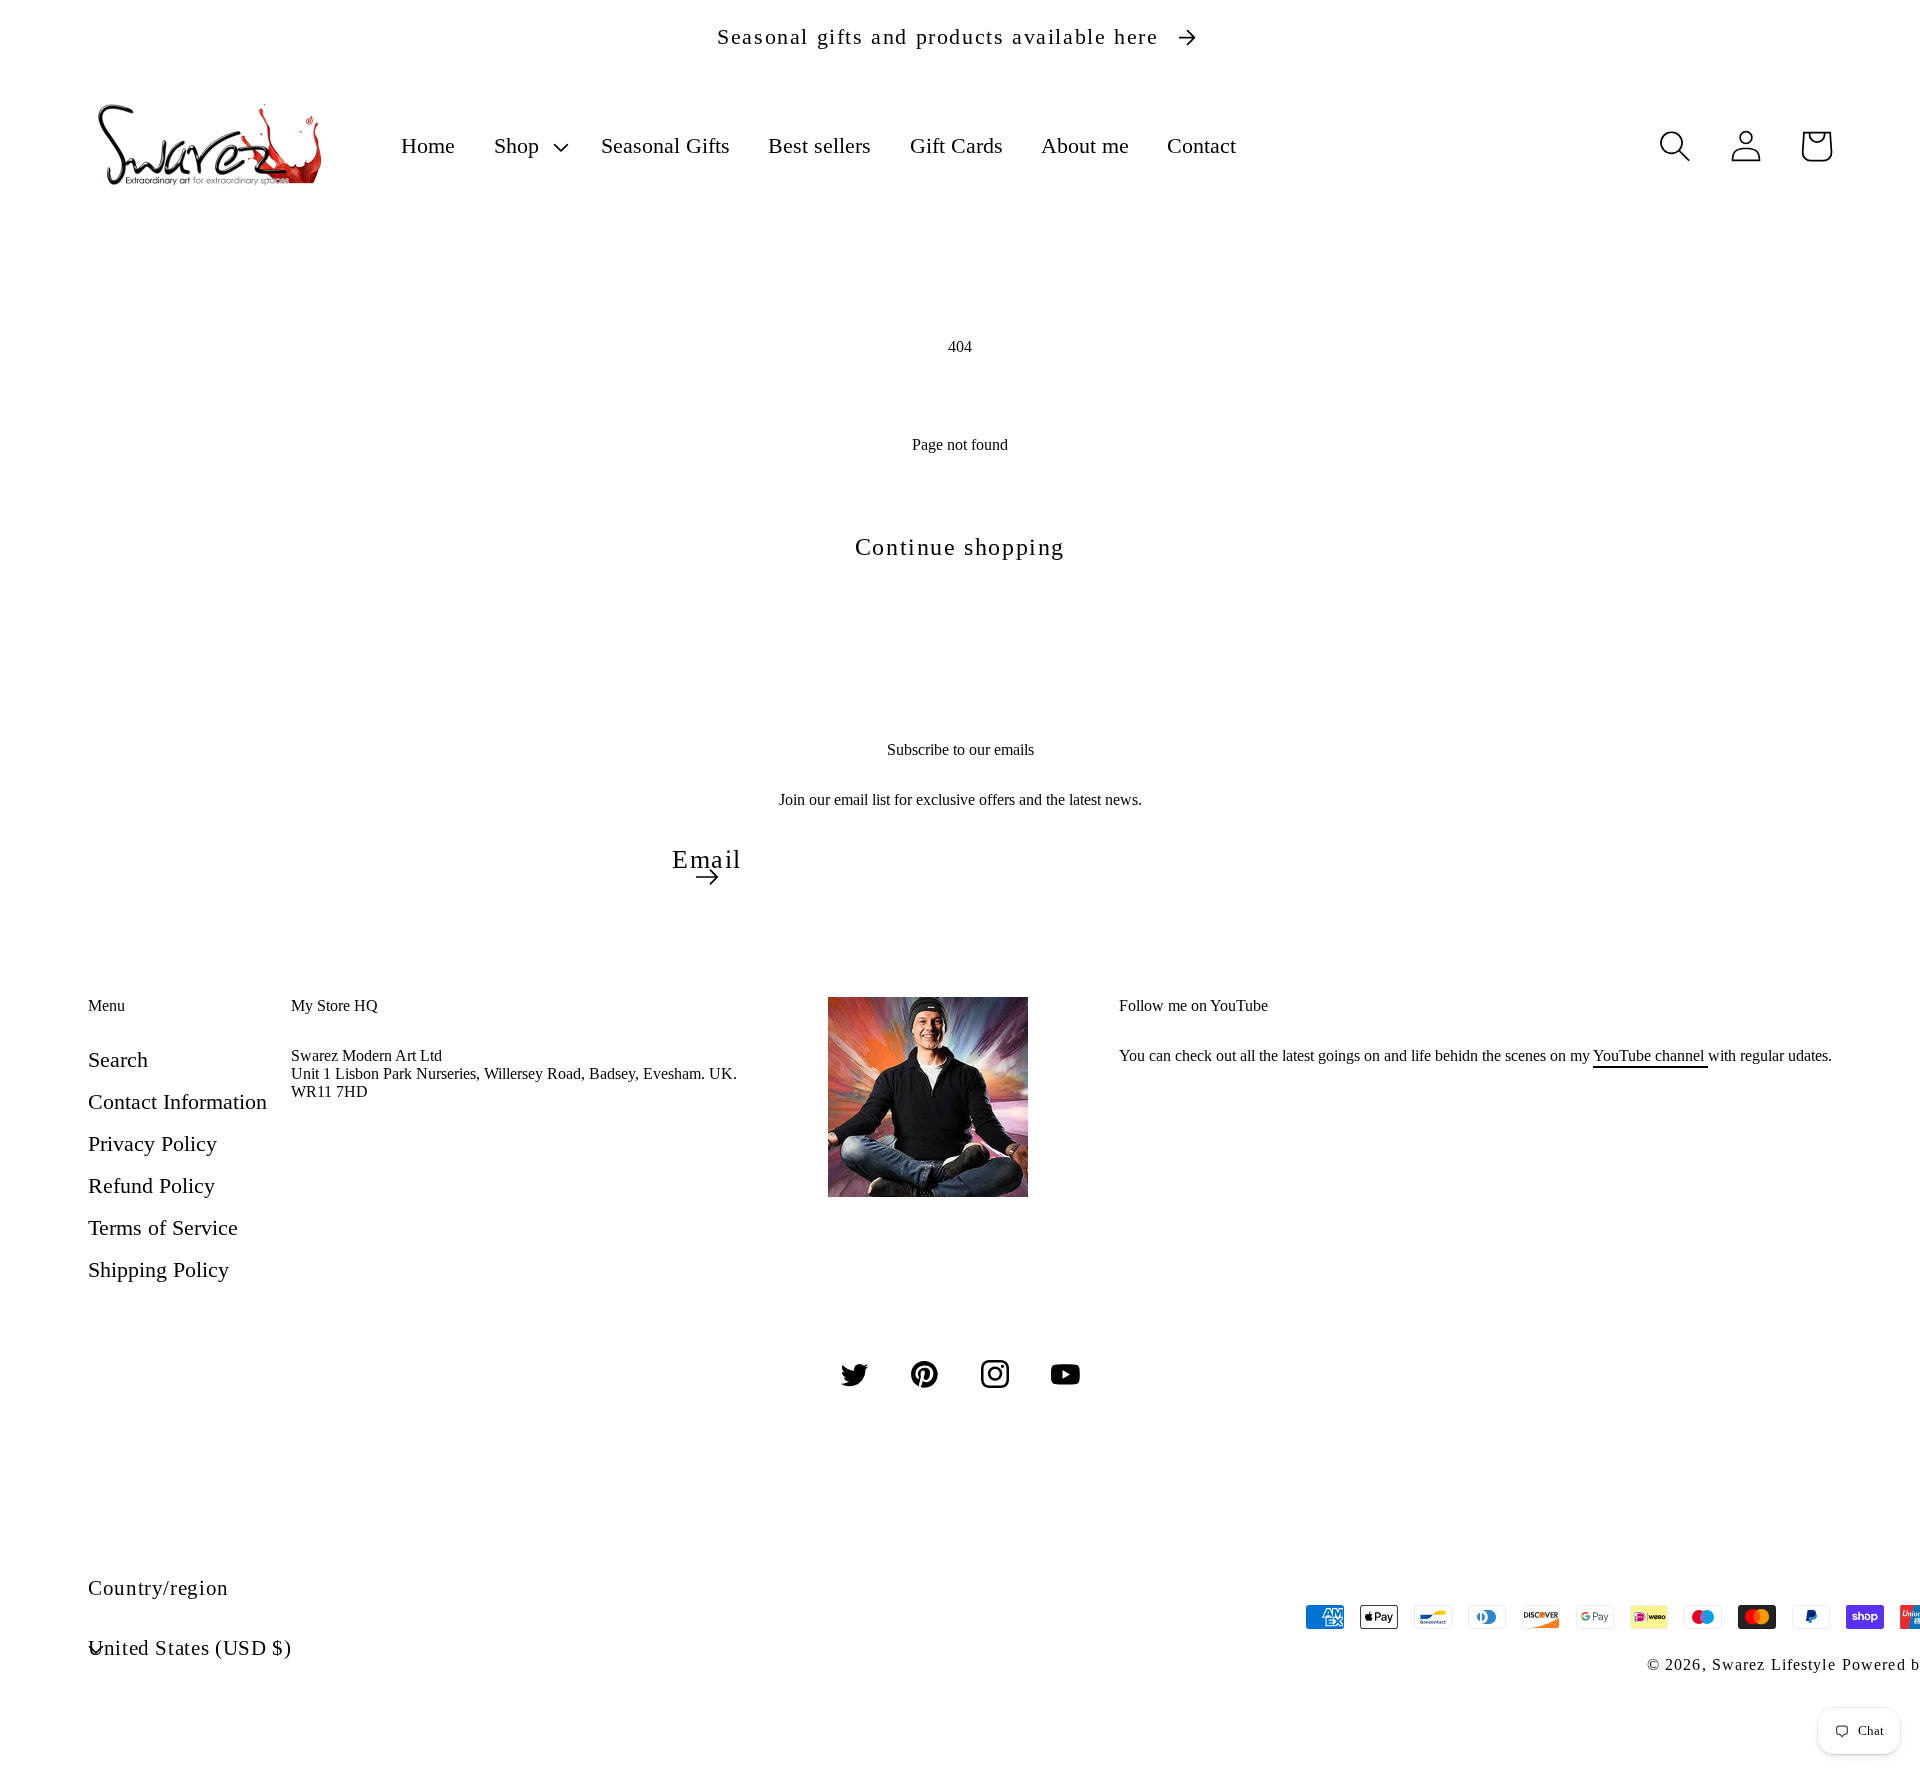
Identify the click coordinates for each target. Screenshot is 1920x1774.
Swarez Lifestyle (1774, 1664)
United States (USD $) (189, 1647)
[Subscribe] (707, 877)
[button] (527, 146)
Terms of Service (163, 1227)
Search (118, 1059)
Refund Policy (151, 1185)
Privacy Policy (152, 1143)
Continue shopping (960, 547)
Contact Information (177, 1101)
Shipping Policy (158, 1269)
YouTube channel (1650, 1055)
